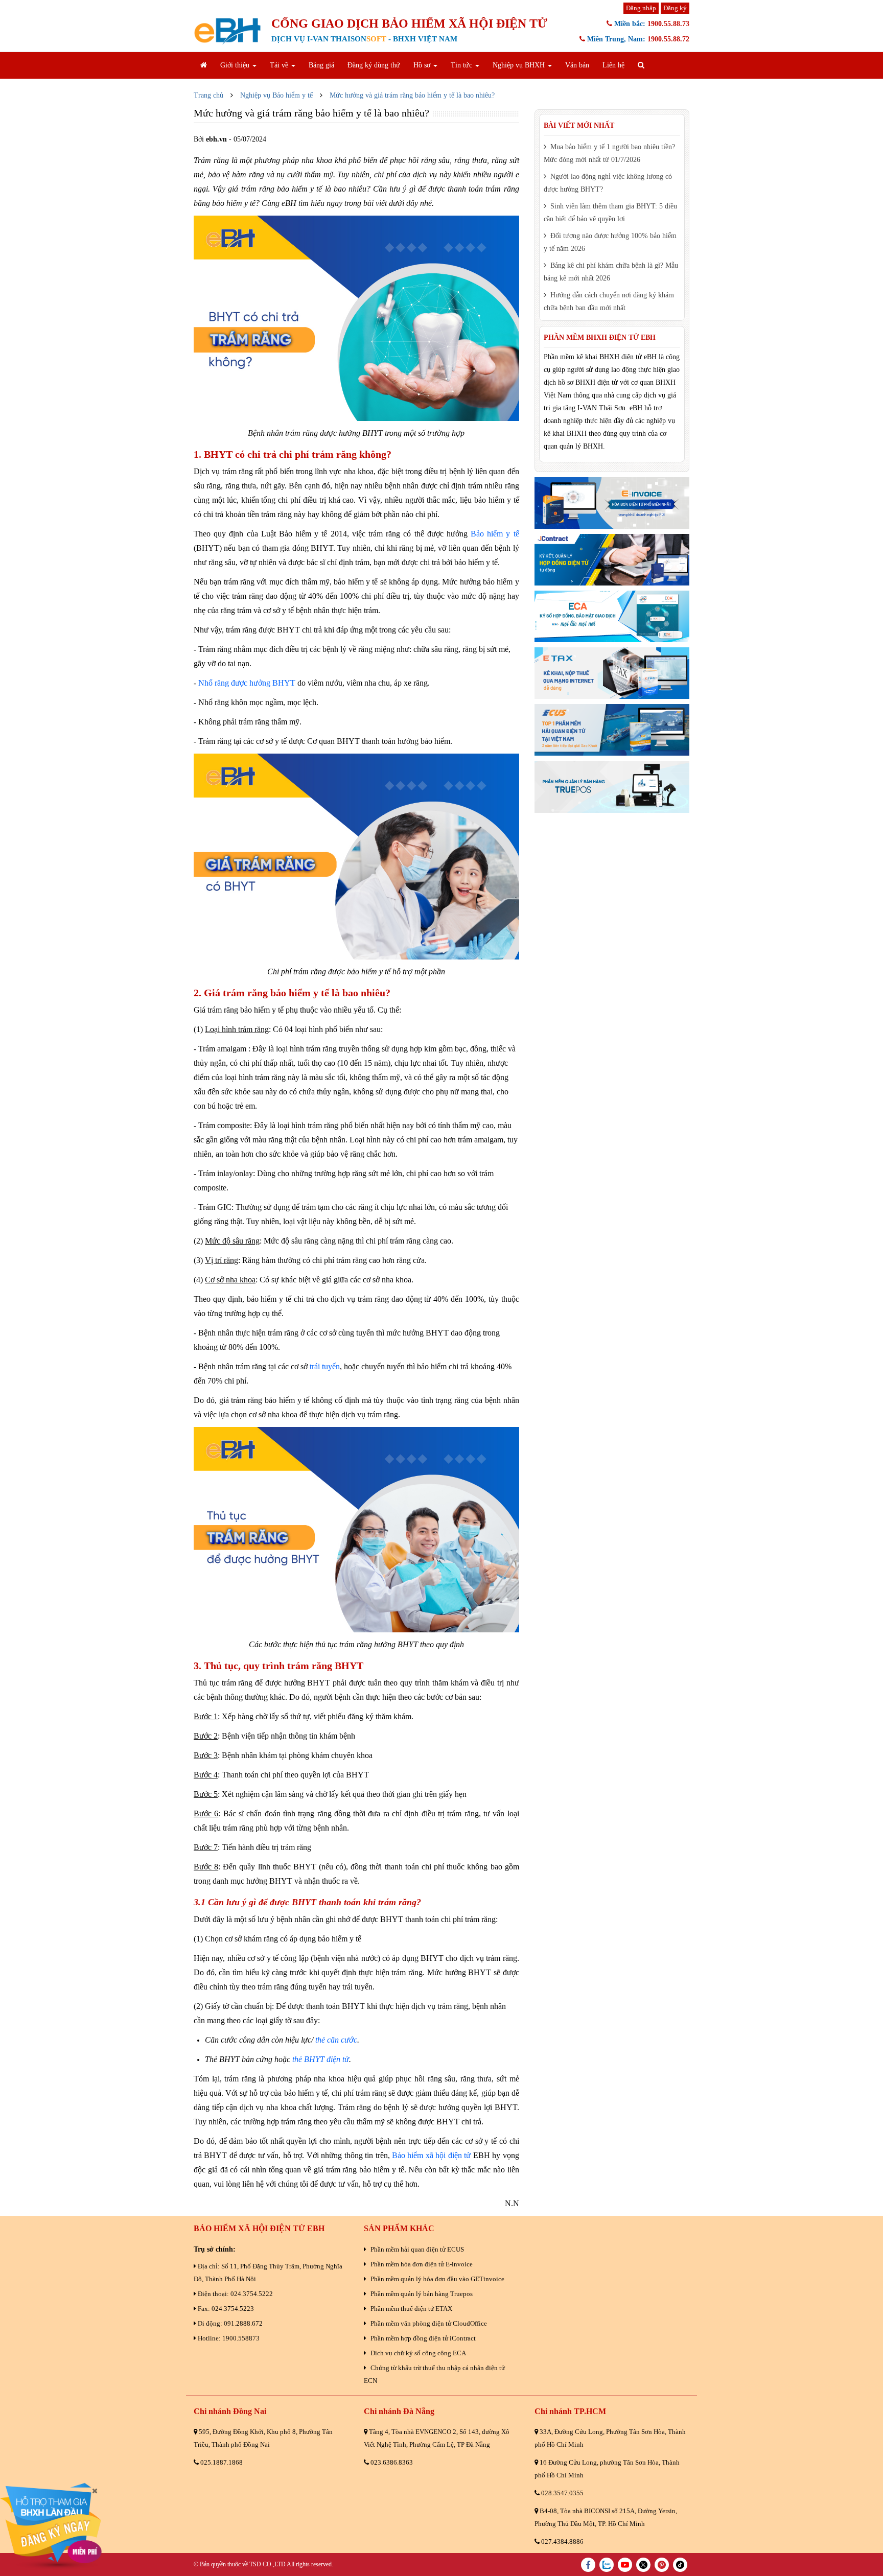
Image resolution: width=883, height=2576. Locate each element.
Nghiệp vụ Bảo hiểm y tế (276, 95)
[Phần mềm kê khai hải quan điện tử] (612, 730)
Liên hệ (613, 65)
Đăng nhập (641, 8)
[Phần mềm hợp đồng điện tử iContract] (612, 560)
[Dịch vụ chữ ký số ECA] (612, 616)
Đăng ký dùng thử (374, 65)
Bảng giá (321, 65)
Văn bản (577, 65)
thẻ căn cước (336, 2040)
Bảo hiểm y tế (495, 534)
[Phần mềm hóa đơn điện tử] (612, 503)
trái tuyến (325, 1366)
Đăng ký (675, 8)
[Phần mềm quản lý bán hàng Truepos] (612, 787)
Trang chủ (208, 95)
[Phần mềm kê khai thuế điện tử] (612, 673)
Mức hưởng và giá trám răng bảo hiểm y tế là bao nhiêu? (412, 95)
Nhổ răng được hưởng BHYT (247, 683)
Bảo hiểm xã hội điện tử (431, 2155)
